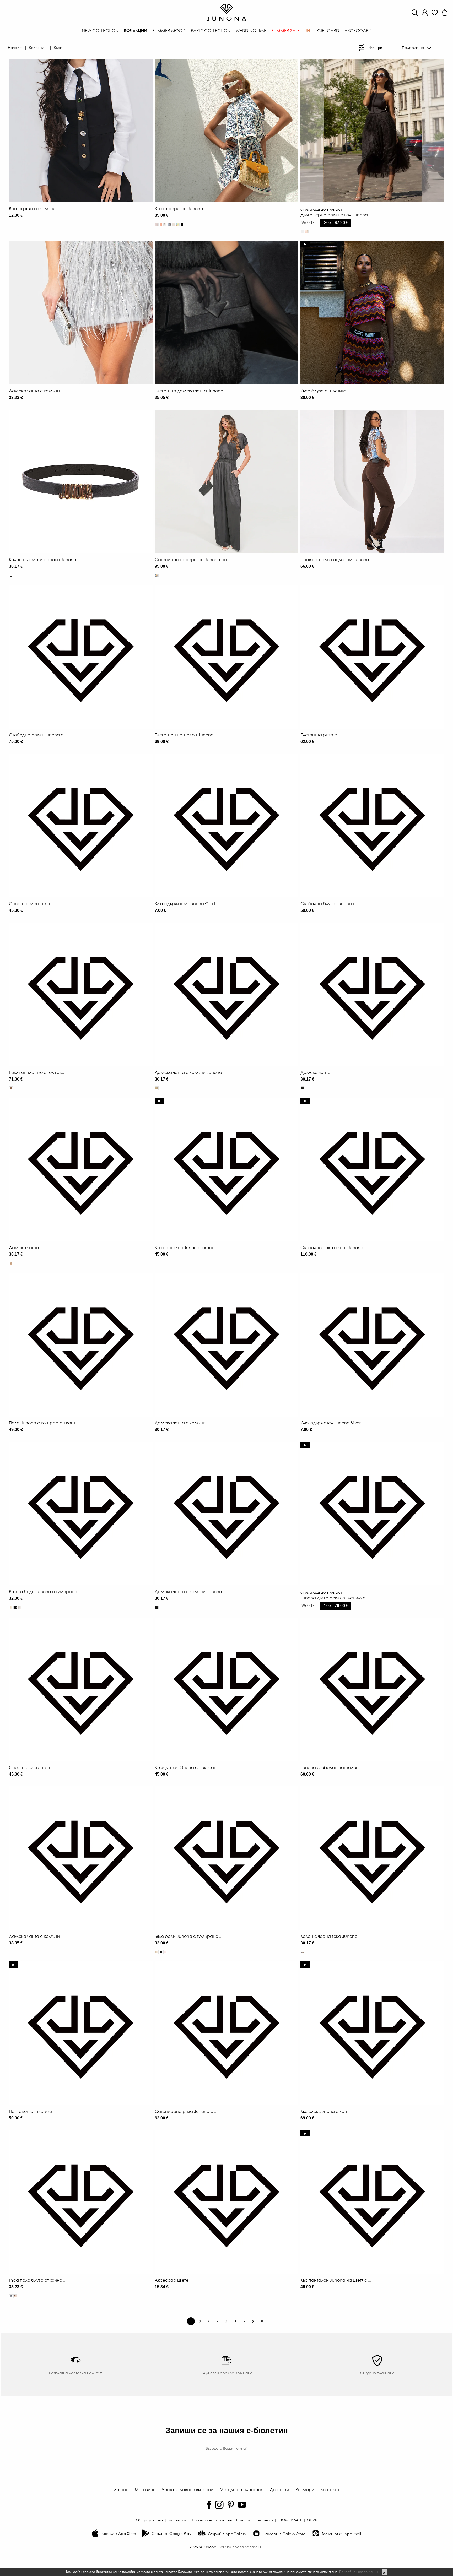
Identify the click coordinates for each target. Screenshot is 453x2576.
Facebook (209, 2505)
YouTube (242, 2505)
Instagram (219, 2505)
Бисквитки (177, 2520)
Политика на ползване (211, 2520)
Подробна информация (358, 2572)
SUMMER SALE (290, 2520)
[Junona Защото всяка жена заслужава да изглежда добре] (226, 12)
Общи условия (149, 2520)
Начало (15, 47)
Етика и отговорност (255, 2520)
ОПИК (312, 2520)
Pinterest (231, 2505)
